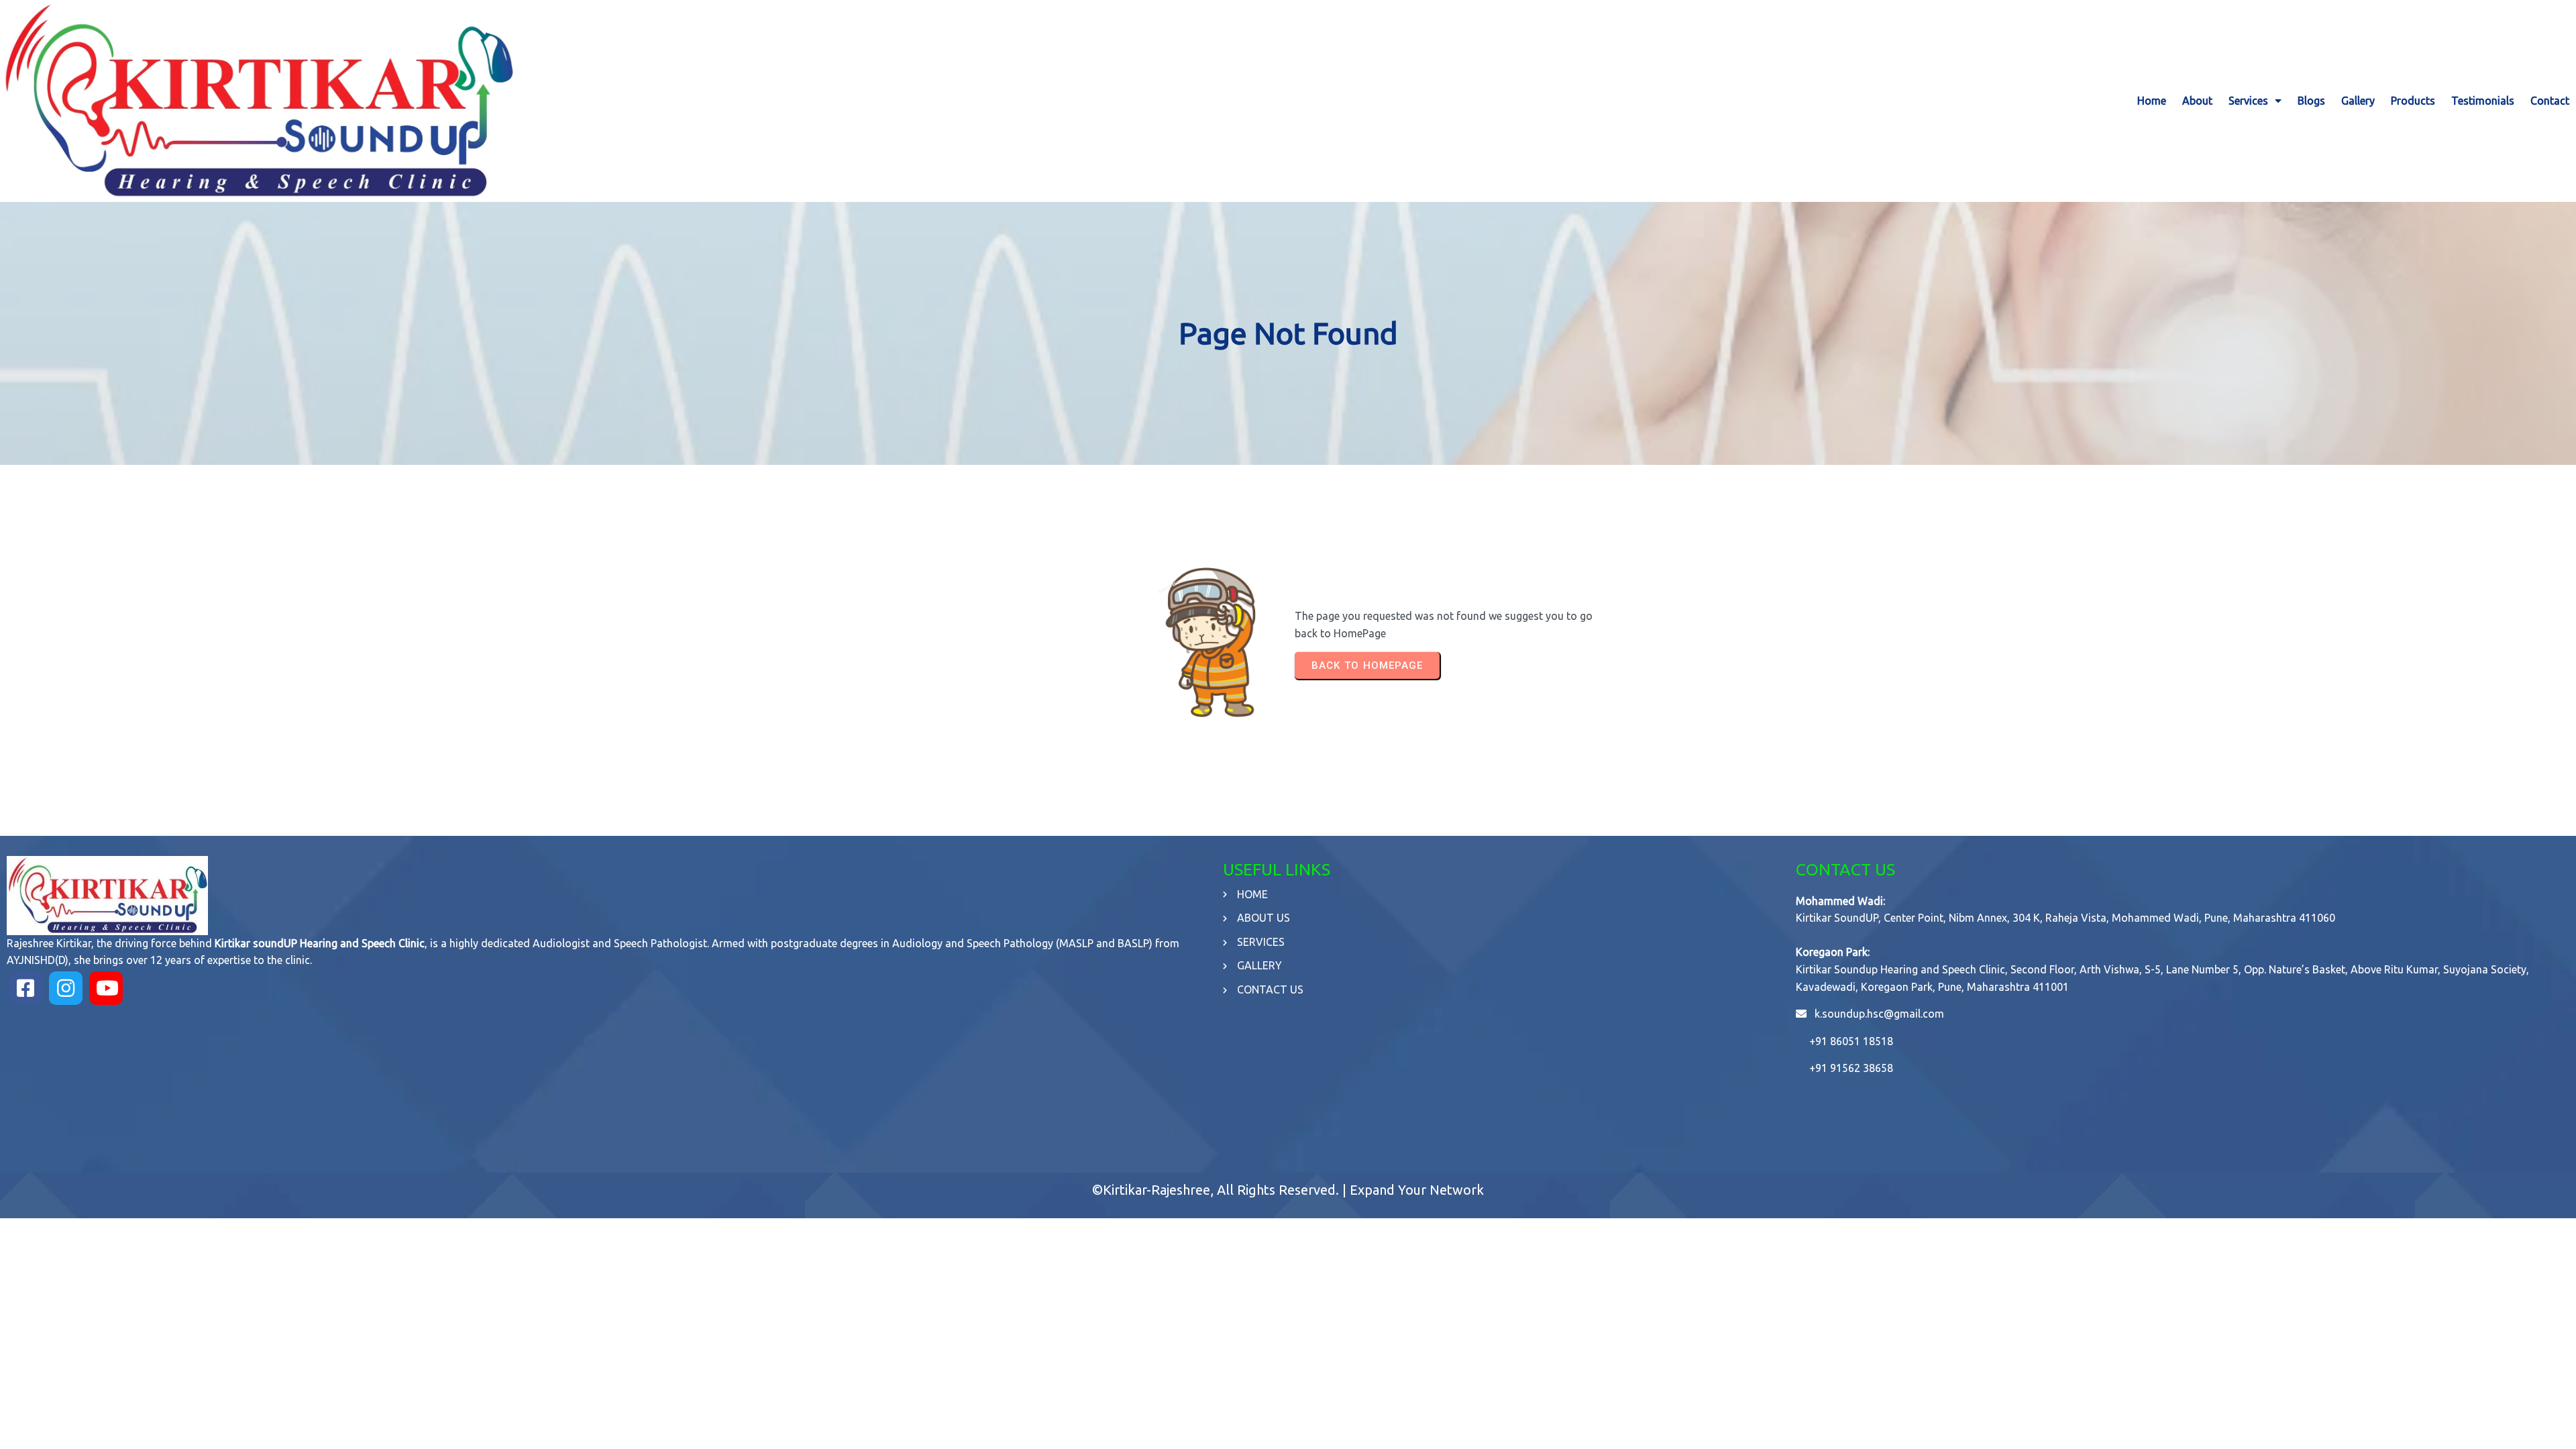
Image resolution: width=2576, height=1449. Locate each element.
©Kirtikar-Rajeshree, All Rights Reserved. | (1221, 1190)
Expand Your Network (1417, 1190)
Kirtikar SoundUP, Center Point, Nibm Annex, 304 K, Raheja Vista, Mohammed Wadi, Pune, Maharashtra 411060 (2065, 918)
